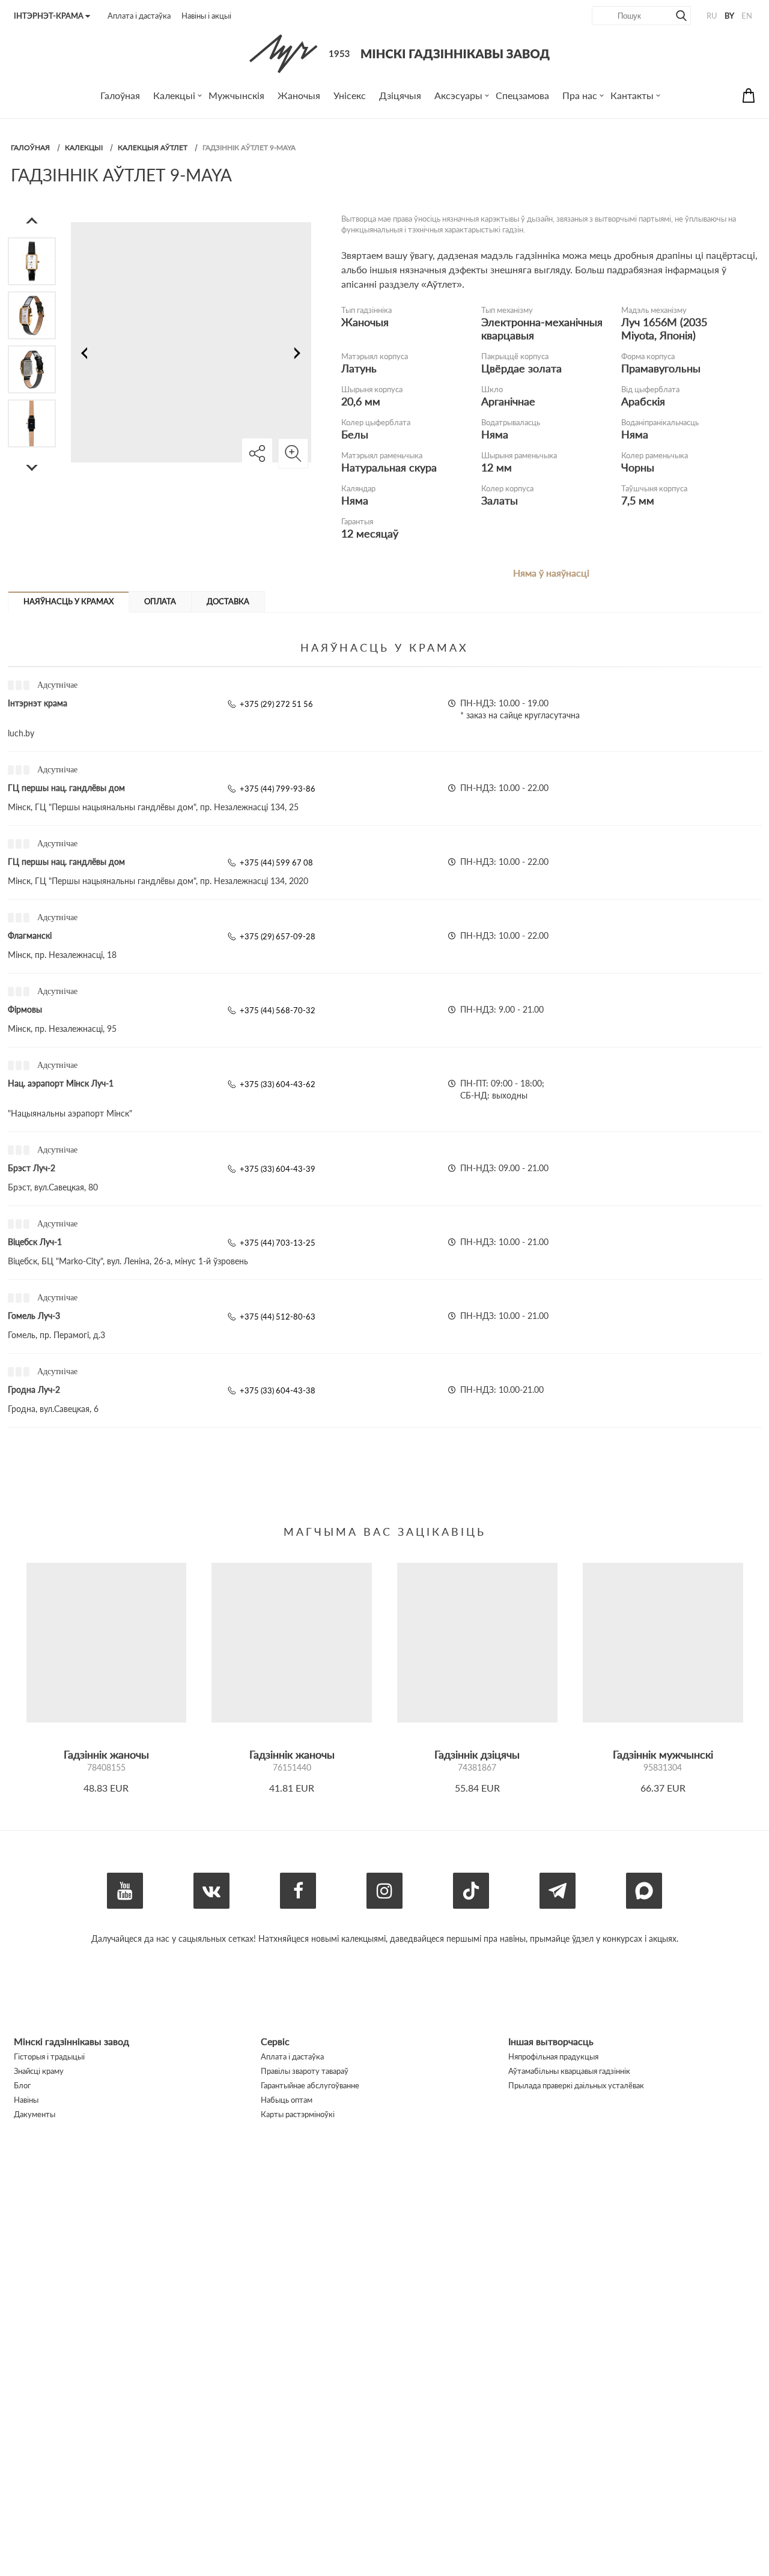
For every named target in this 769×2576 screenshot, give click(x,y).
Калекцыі (84, 147)
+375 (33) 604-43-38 (278, 1390)
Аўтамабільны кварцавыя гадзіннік (569, 2071)
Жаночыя (365, 322)
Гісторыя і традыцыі (49, 2056)
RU (712, 16)
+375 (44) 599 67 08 (276, 862)
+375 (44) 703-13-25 (278, 1243)
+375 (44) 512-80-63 (278, 1317)
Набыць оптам (287, 2100)
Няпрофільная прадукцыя (553, 2056)
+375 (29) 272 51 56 (276, 704)
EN (747, 16)
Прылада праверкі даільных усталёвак (576, 2085)
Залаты (500, 500)
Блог (22, 2085)
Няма (495, 434)
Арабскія (643, 401)
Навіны (26, 2100)
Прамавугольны (661, 368)
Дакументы (35, 2114)
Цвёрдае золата (521, 368)
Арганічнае (508, 401)
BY (729, 16)
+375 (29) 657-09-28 (278, 936)
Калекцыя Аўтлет (153, 147)
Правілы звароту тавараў (305, 2071)
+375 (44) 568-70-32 (278, 1010)
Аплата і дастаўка (139, 16)
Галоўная (30, 147)
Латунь (359, 368)
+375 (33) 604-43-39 (278, 1169)
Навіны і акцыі (206, 16)
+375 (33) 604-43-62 (278, 1084)
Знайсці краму (39, 2071)
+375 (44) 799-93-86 (278, 789)
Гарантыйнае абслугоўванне (310, 2085)
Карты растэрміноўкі (298, 2114)
